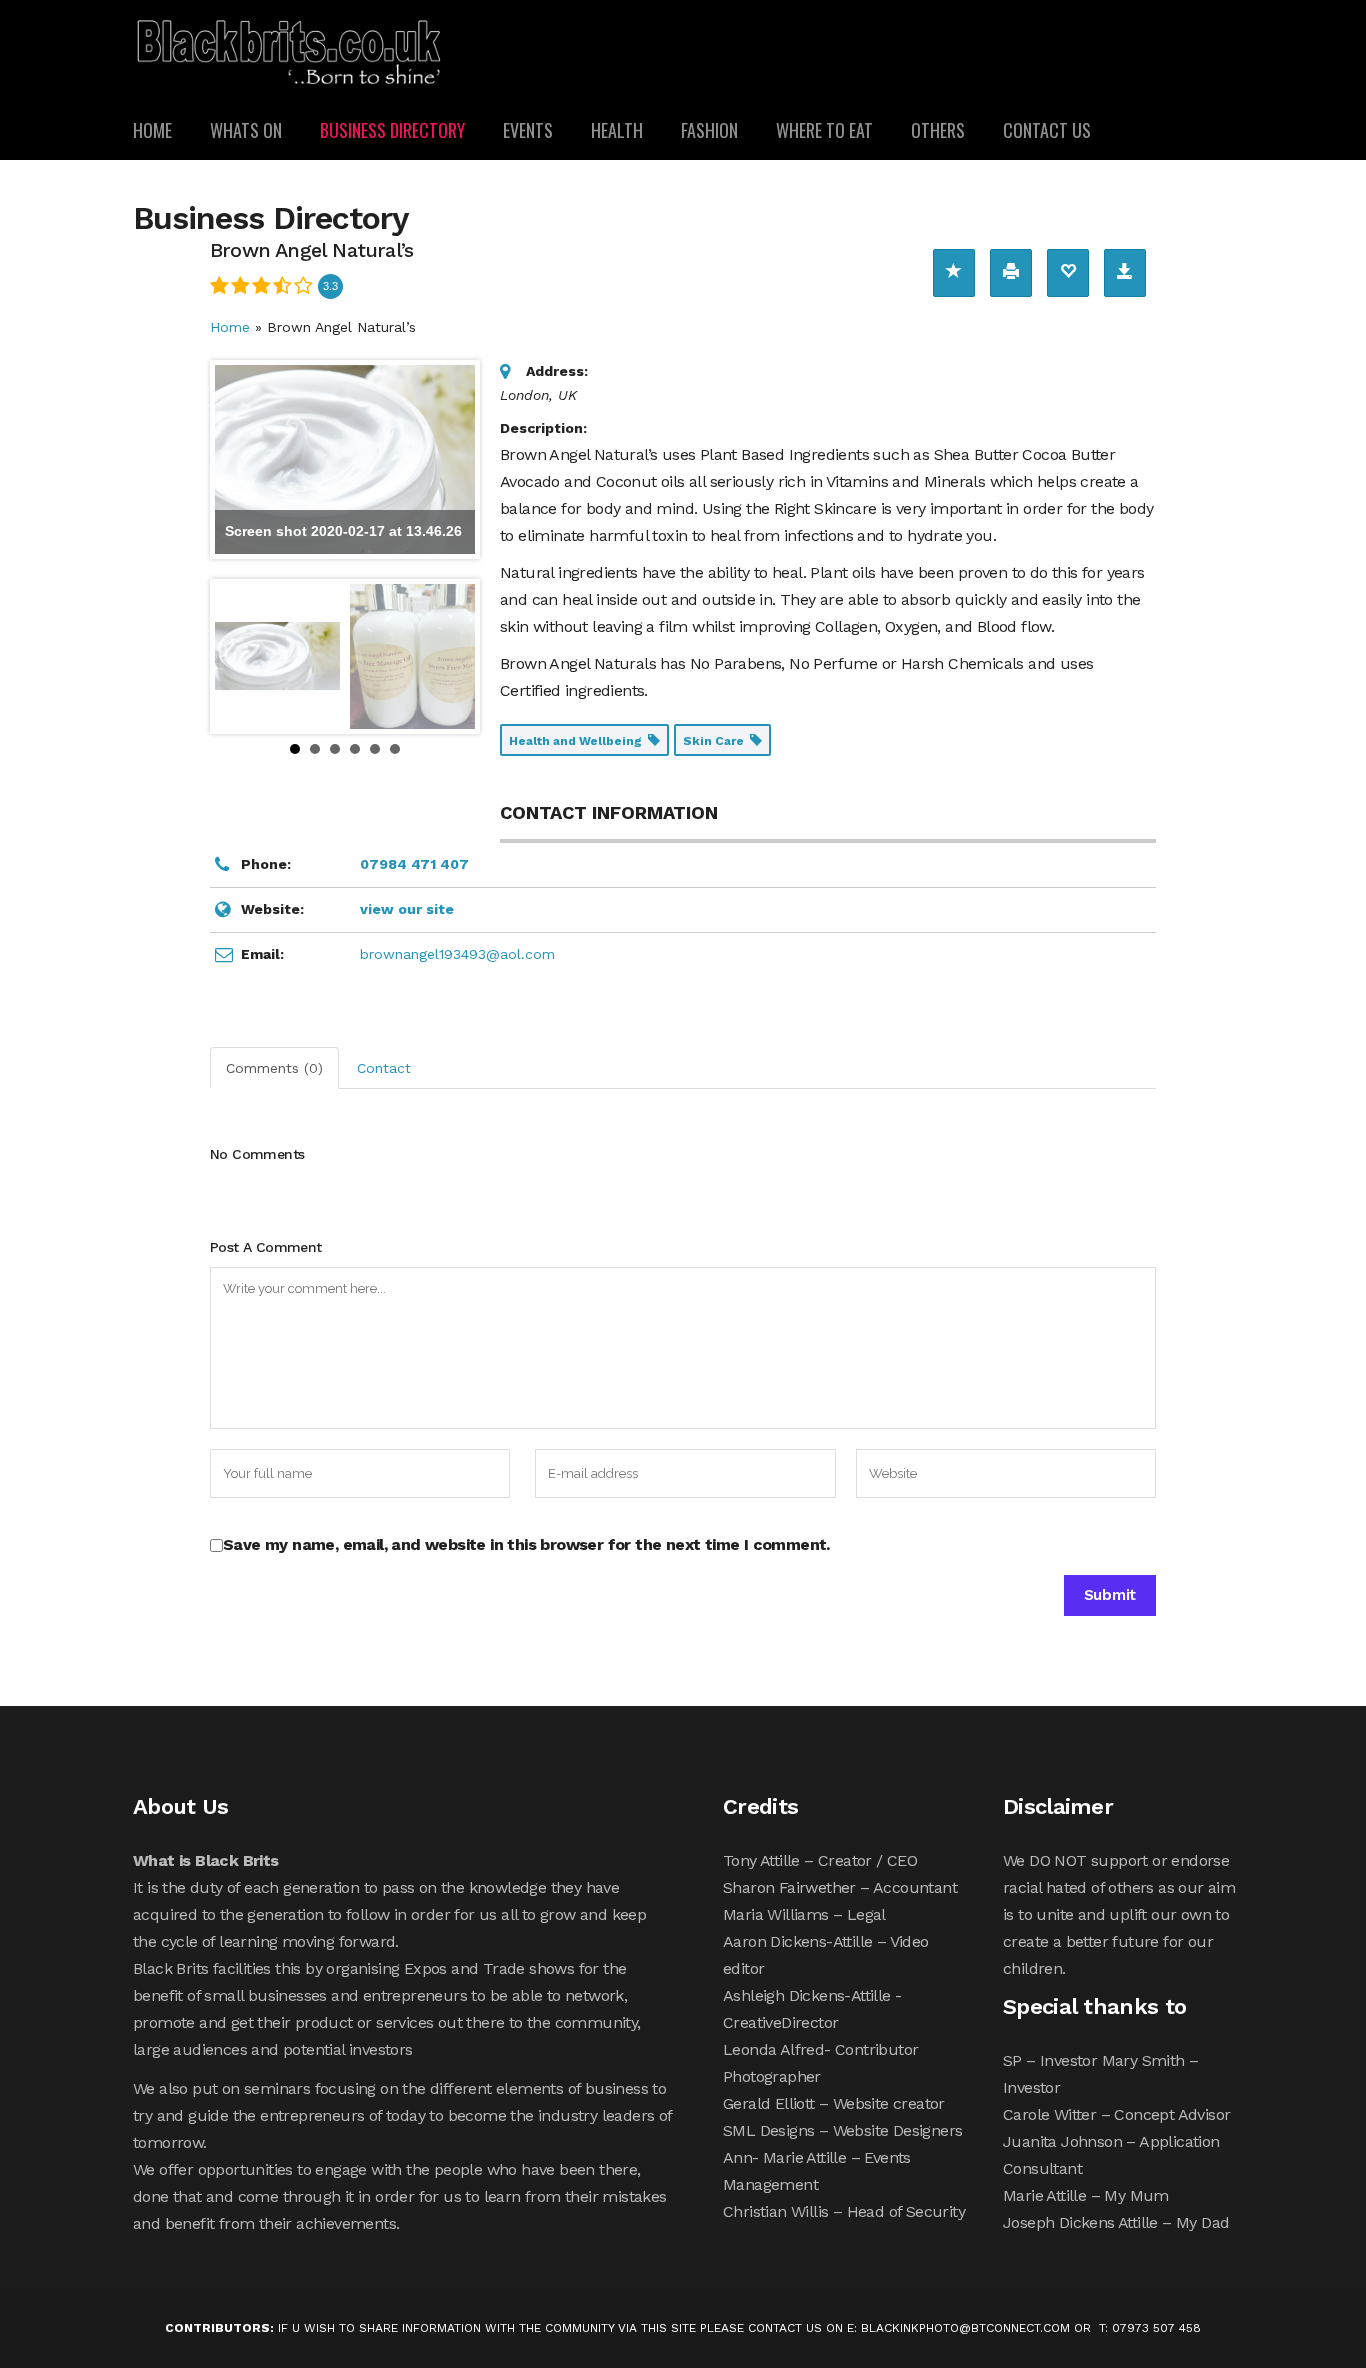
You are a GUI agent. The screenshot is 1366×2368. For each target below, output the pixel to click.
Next (454, 656)
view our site (407, 909)
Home (230, 327)
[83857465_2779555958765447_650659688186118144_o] (412, 656)
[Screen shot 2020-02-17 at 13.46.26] (277, 656)
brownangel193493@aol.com (457, 954)
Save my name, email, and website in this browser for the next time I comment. (526, 1544)
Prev (236, 656)
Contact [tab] (384, 1068)
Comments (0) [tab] (274, 1068)
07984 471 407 (414, 864)
